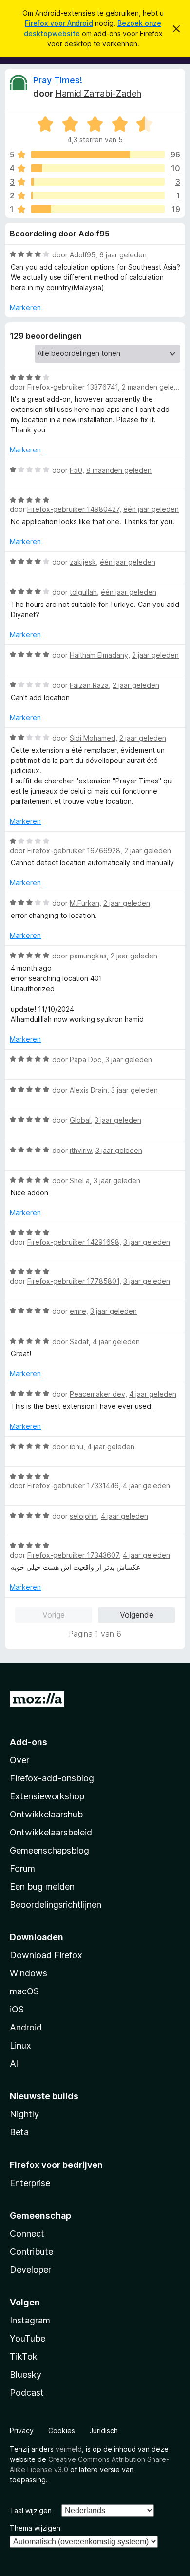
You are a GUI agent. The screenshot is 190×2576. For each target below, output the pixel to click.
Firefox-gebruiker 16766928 (74, 850)
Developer (30, 2270)
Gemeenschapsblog (49, 1850)
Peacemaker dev (97, 1394)
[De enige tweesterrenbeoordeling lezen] (98, 195)
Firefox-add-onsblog (52, 1778)
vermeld (69, 2449)
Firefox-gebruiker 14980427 (73, 509)
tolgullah (83, 592)
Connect (27, 2234)
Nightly (24, 2114)
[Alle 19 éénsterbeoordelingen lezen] (98, 209)
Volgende (137, 1615)
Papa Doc (85, 1060)
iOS (17, 2009)
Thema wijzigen (35, 2528)
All (15, 2063)
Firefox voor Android (59, 23)
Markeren (25, 307)
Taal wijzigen (31, 2510)
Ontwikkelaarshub (46, 1814)
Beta (19, 2132)
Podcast (27, 2392)
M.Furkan (85, 903)
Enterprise (30, 2183)
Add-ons (28, 1742)
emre (78, 1311)
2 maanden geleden (154, 387)
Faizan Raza (89, 685)
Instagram (30, 2320)
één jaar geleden (151, 509)
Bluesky (26, 2374)
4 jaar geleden (116, 1341)
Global (80, 1120)
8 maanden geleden (119, 470)
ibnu (76, 1447)
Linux (20, 2045)
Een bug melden (42, 1886)
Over (19, 1760)
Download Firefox (46, 1955)
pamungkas (88, 956)
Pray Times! (58, 80)
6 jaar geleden (123, 255)
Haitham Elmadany (99, 655)
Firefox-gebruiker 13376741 (73, 387)
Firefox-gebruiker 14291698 (73, 1242)
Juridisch (104, 2430)
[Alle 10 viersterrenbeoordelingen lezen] (98, 168)
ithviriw (81, 1150)
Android (26, 2027)
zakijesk (83, 562)
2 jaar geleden (155, 655)
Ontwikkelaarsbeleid (51, 1832)
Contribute (31, 2252)
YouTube (28, 2338)
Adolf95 (83, 255)
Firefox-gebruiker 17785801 (73, 1281)
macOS (24, 1991)
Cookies (62, 2430)
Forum (22, 1868)
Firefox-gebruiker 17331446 (73, 1486)
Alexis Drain (88, 1090)
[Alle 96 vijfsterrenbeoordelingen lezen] (98, 155)
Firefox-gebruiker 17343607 (73, 1555)
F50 (76, 470)
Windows (28, 1973)
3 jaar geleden (129, 1060)
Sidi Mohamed (93, 738)
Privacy (22, 2430)
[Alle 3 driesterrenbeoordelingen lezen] (98, 182)
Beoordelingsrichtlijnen (56, 1904)
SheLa (80, 1181)
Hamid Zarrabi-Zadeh (98, 93)
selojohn (83, 1516)
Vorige (54, 1615)
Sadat (79, 1341)
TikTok (24, 2356)
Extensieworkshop (47, 1796)
